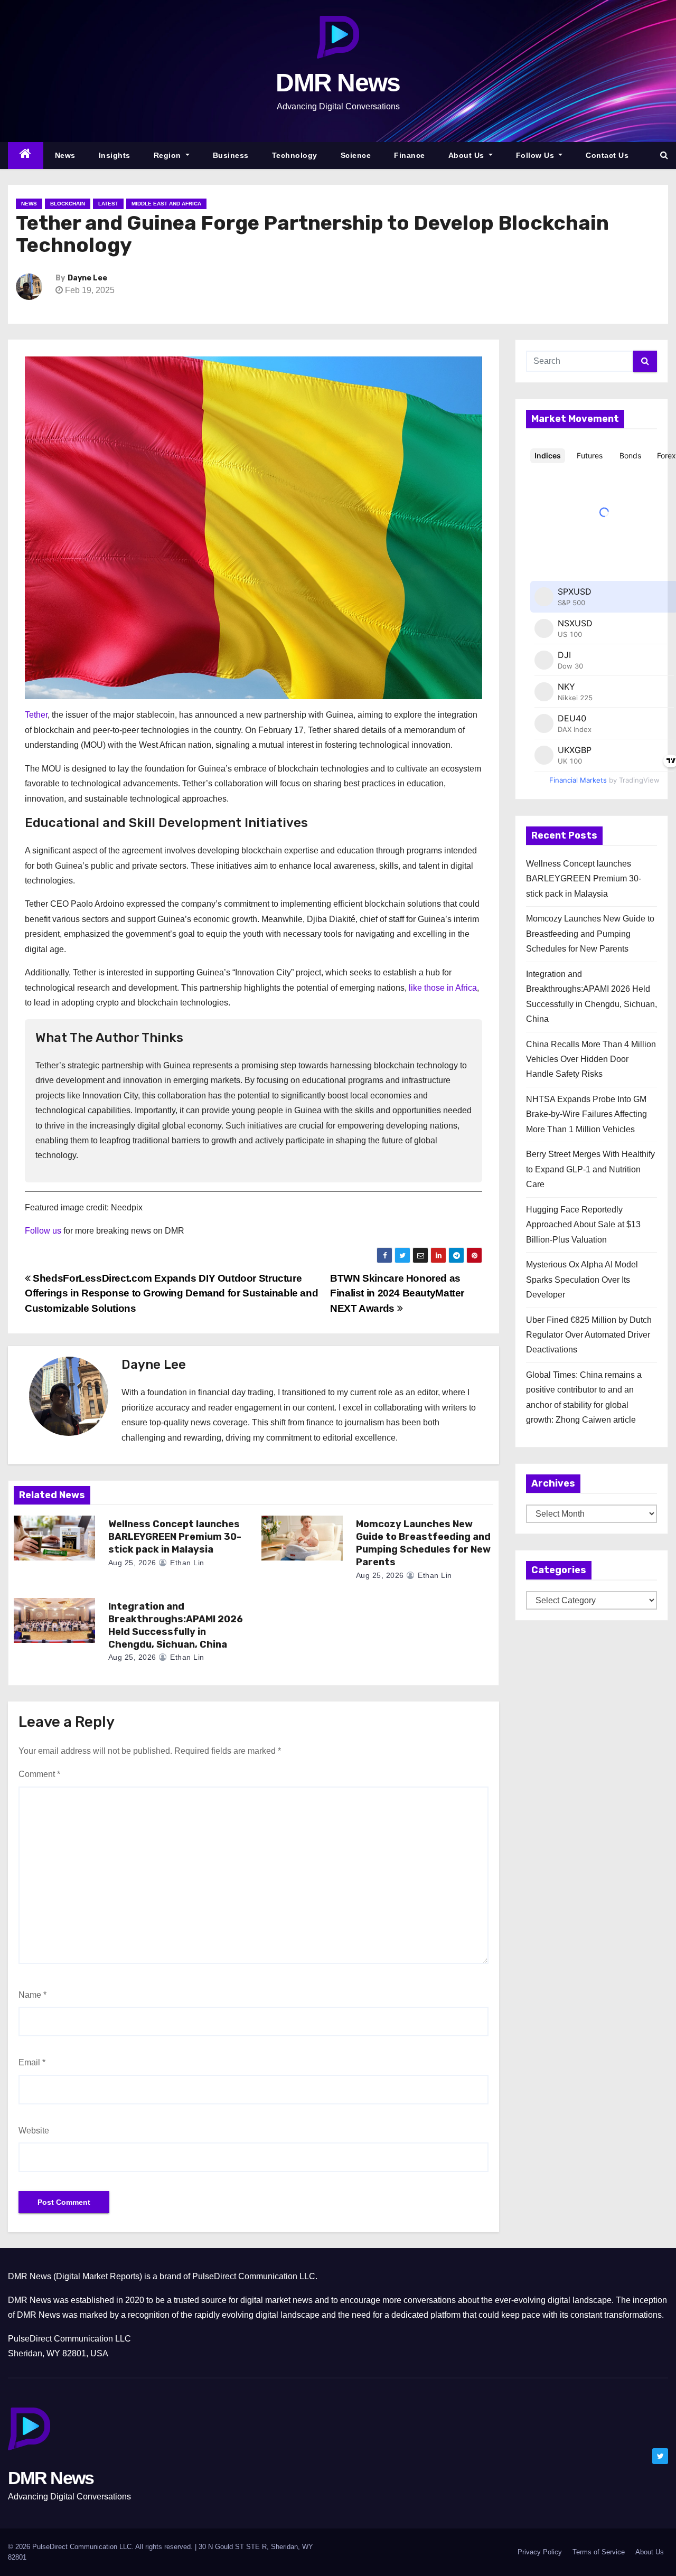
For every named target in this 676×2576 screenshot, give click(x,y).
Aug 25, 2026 (132, 1563)
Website (34, 2131)
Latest (108, 204)
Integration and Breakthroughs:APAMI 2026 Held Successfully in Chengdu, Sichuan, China (176, 1625)
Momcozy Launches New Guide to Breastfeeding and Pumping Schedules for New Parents (423, 1543)
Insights (115, 155)
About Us (468, 155)
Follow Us (536, 155)
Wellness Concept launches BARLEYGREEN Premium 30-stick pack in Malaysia (175, 1537)
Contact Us (607, 155)
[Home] (26, 156)
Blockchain (68, 204)
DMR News (338, 83)
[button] (664, 155)
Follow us (43, 1231)
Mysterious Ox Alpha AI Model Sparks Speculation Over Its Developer (582, 1280)
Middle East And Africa (166, 204)
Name (32, 1995)
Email (32, 2062)
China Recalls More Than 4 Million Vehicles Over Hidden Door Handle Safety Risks (591, 1059)
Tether (36, 715)
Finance (410, 155)
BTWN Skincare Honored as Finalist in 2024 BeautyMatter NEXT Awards (397, 1293)
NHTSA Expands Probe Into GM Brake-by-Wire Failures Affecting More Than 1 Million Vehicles (586, 1114)
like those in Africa (443, 988)
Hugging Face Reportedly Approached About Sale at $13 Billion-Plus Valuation (583, 1225)
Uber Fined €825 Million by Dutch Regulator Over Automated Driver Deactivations (589, 1335)
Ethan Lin (186, 1563)
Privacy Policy (540, 2552)
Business (231, 155)
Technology (295, 155)
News (65, 155)
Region (169, 155)
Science (356, 155)
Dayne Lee (87, 278)
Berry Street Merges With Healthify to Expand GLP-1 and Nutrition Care (590, 1169)
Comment (39, 1774)
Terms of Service (599, 2552)
